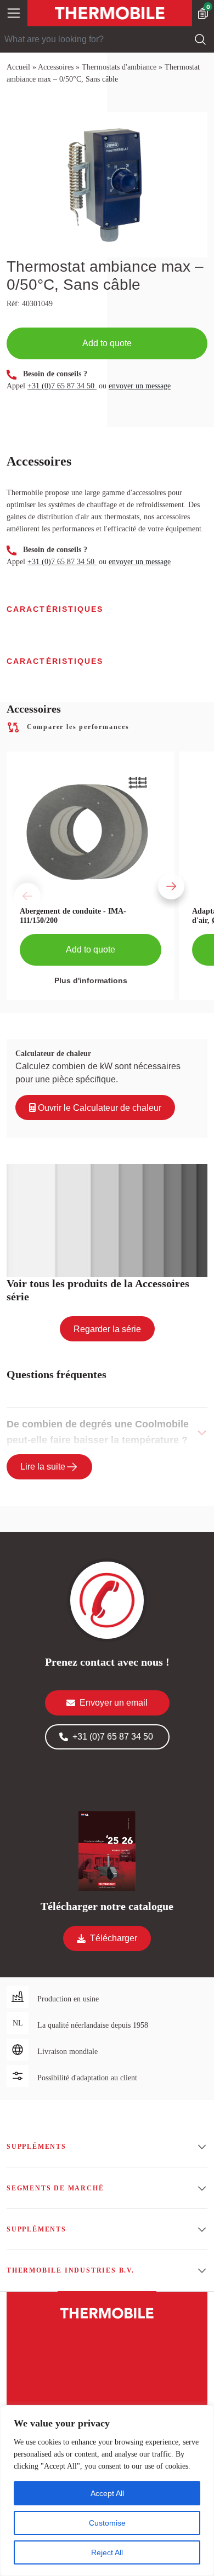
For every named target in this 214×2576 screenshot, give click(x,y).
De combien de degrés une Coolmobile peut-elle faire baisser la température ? (98, 1432)
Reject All (107, 2552)
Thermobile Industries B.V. (71, 2270)
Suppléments (36, 2147)
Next (156, 876)
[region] (107, 2491)
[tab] (107, 1432)
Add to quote (107, 343)
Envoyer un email (114, 1703)
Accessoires (56, 67)
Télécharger (114, 1938)
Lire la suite (43, 1467)
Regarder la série (107, 1329)
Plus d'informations (91, 980)
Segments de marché (55, 2188)
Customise (107, 2523)
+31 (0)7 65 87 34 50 (62, 386)
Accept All (107, 2493)
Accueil (18, 67)
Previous (12, 876)
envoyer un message (140, 386)
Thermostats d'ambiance (119, 67)
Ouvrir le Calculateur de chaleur (98, 1108)
